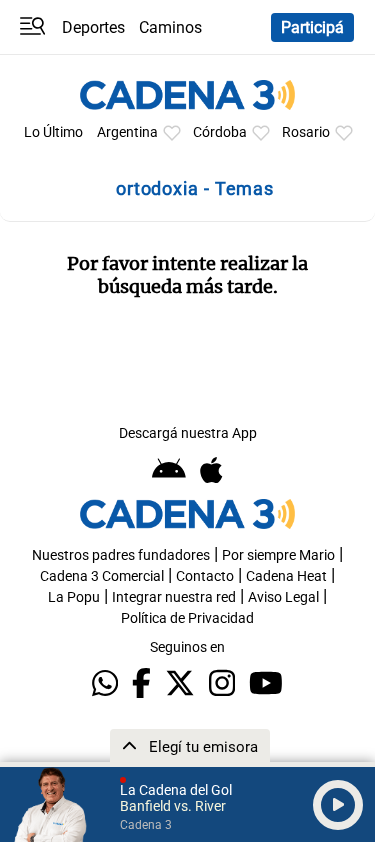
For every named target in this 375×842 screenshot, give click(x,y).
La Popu (74, 597)
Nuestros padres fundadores (121, 555)
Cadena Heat (286, 576)
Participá (312, 27)
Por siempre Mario (278, 555)
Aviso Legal (283, 597)
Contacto (205, 576)
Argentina (127, 132)
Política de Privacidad (187, 618)
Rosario (306, 132)
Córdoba (220, 132)
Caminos (170, 27)
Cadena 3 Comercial (102, 576)
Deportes (93, 27)
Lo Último (53, 132)
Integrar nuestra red (174, 597)
